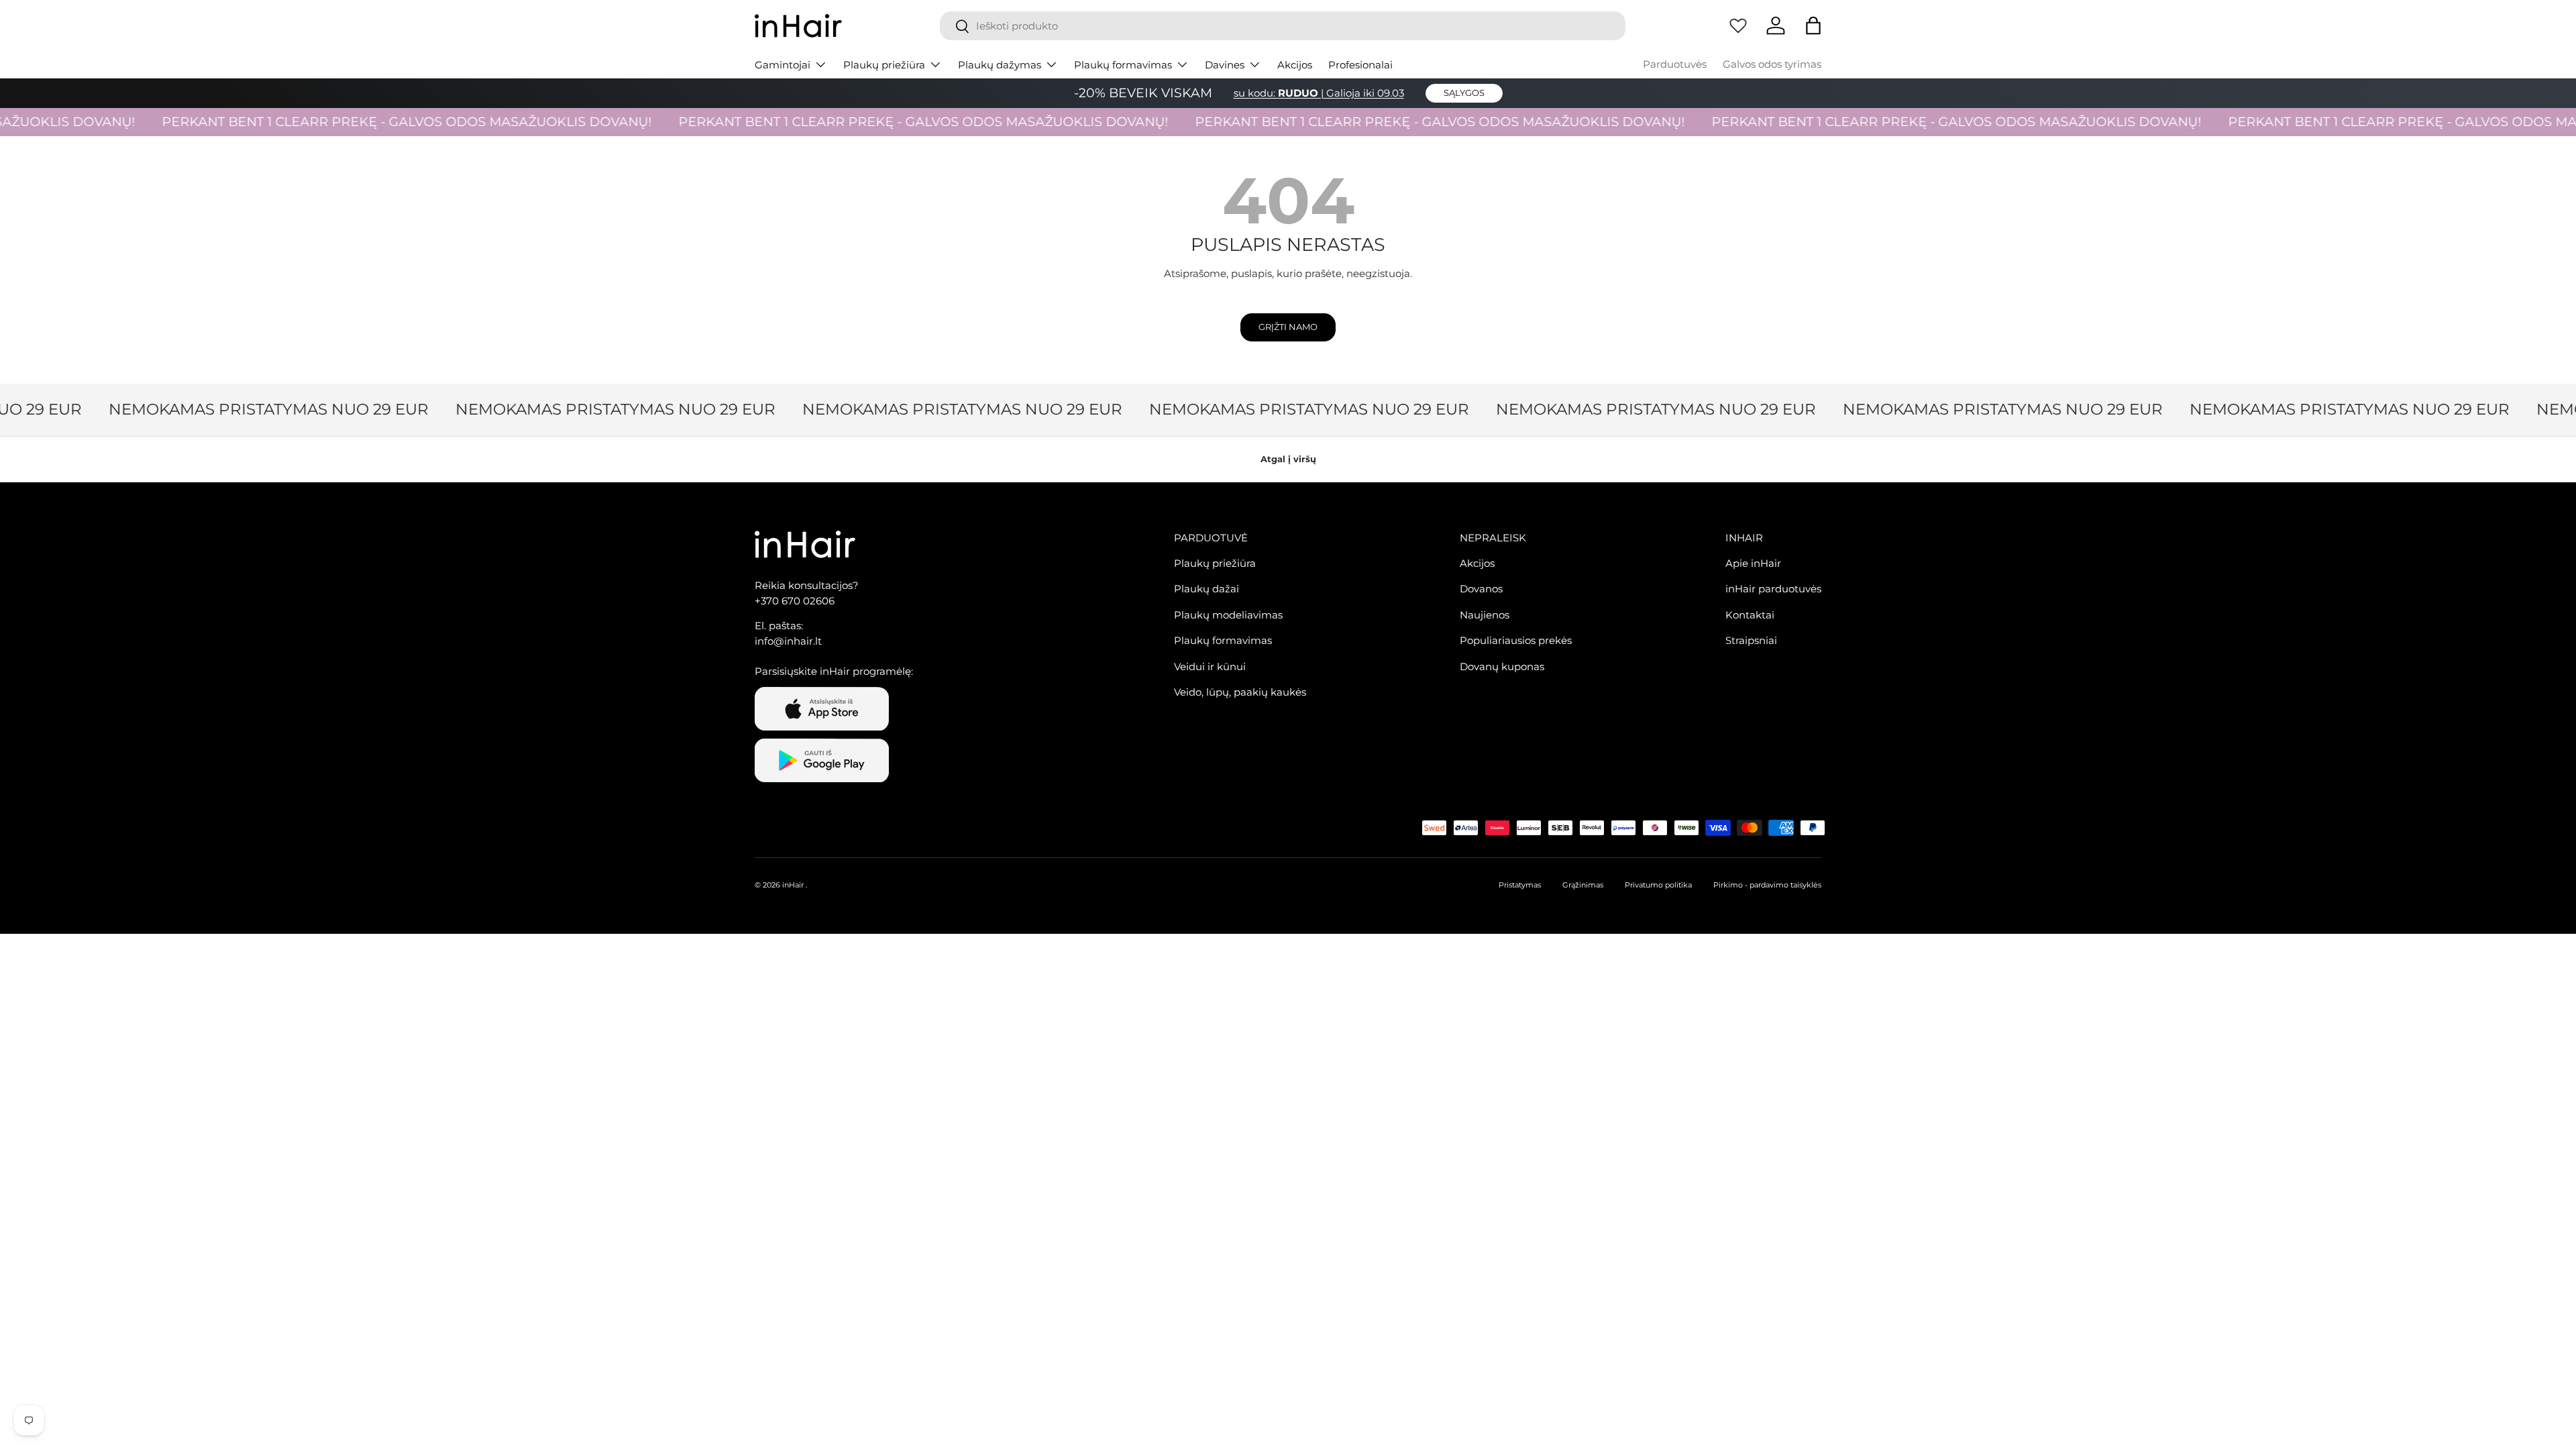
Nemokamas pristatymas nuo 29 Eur (245, 409)
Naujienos (1485, 615)
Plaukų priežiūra (884, 65)
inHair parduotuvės (1773, 589)
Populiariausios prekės (1516, 640)
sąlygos (1464, 93)
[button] (1813, 25)
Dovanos (1481, 589)
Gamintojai (783, 65)
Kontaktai (1750, 615)
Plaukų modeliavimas (1228, 615)
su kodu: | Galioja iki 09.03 (1319, 93)
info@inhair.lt (788, 641)
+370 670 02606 (795, 601)
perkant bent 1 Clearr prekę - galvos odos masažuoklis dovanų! (371, 122)
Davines (1225, 65)
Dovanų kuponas (1502, 666)
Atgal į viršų (1288, 459)
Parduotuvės (1675, 64)
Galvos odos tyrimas (1772, 64)
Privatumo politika (1658, 885)
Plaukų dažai (1206, 589)
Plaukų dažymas (1000, 65)
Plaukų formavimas (1123, 65)
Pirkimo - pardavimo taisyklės (1767, 885)
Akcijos (1295, 65)
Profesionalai (1360, 65)
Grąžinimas (1583, 885)
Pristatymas (1520, 885)
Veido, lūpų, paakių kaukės (1240, 692)
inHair (793, 885)
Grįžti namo (1288, 327)
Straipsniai (1751, 640)
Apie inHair (1753, 563)
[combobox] (1283, 26)
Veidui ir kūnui (1210, 666)
